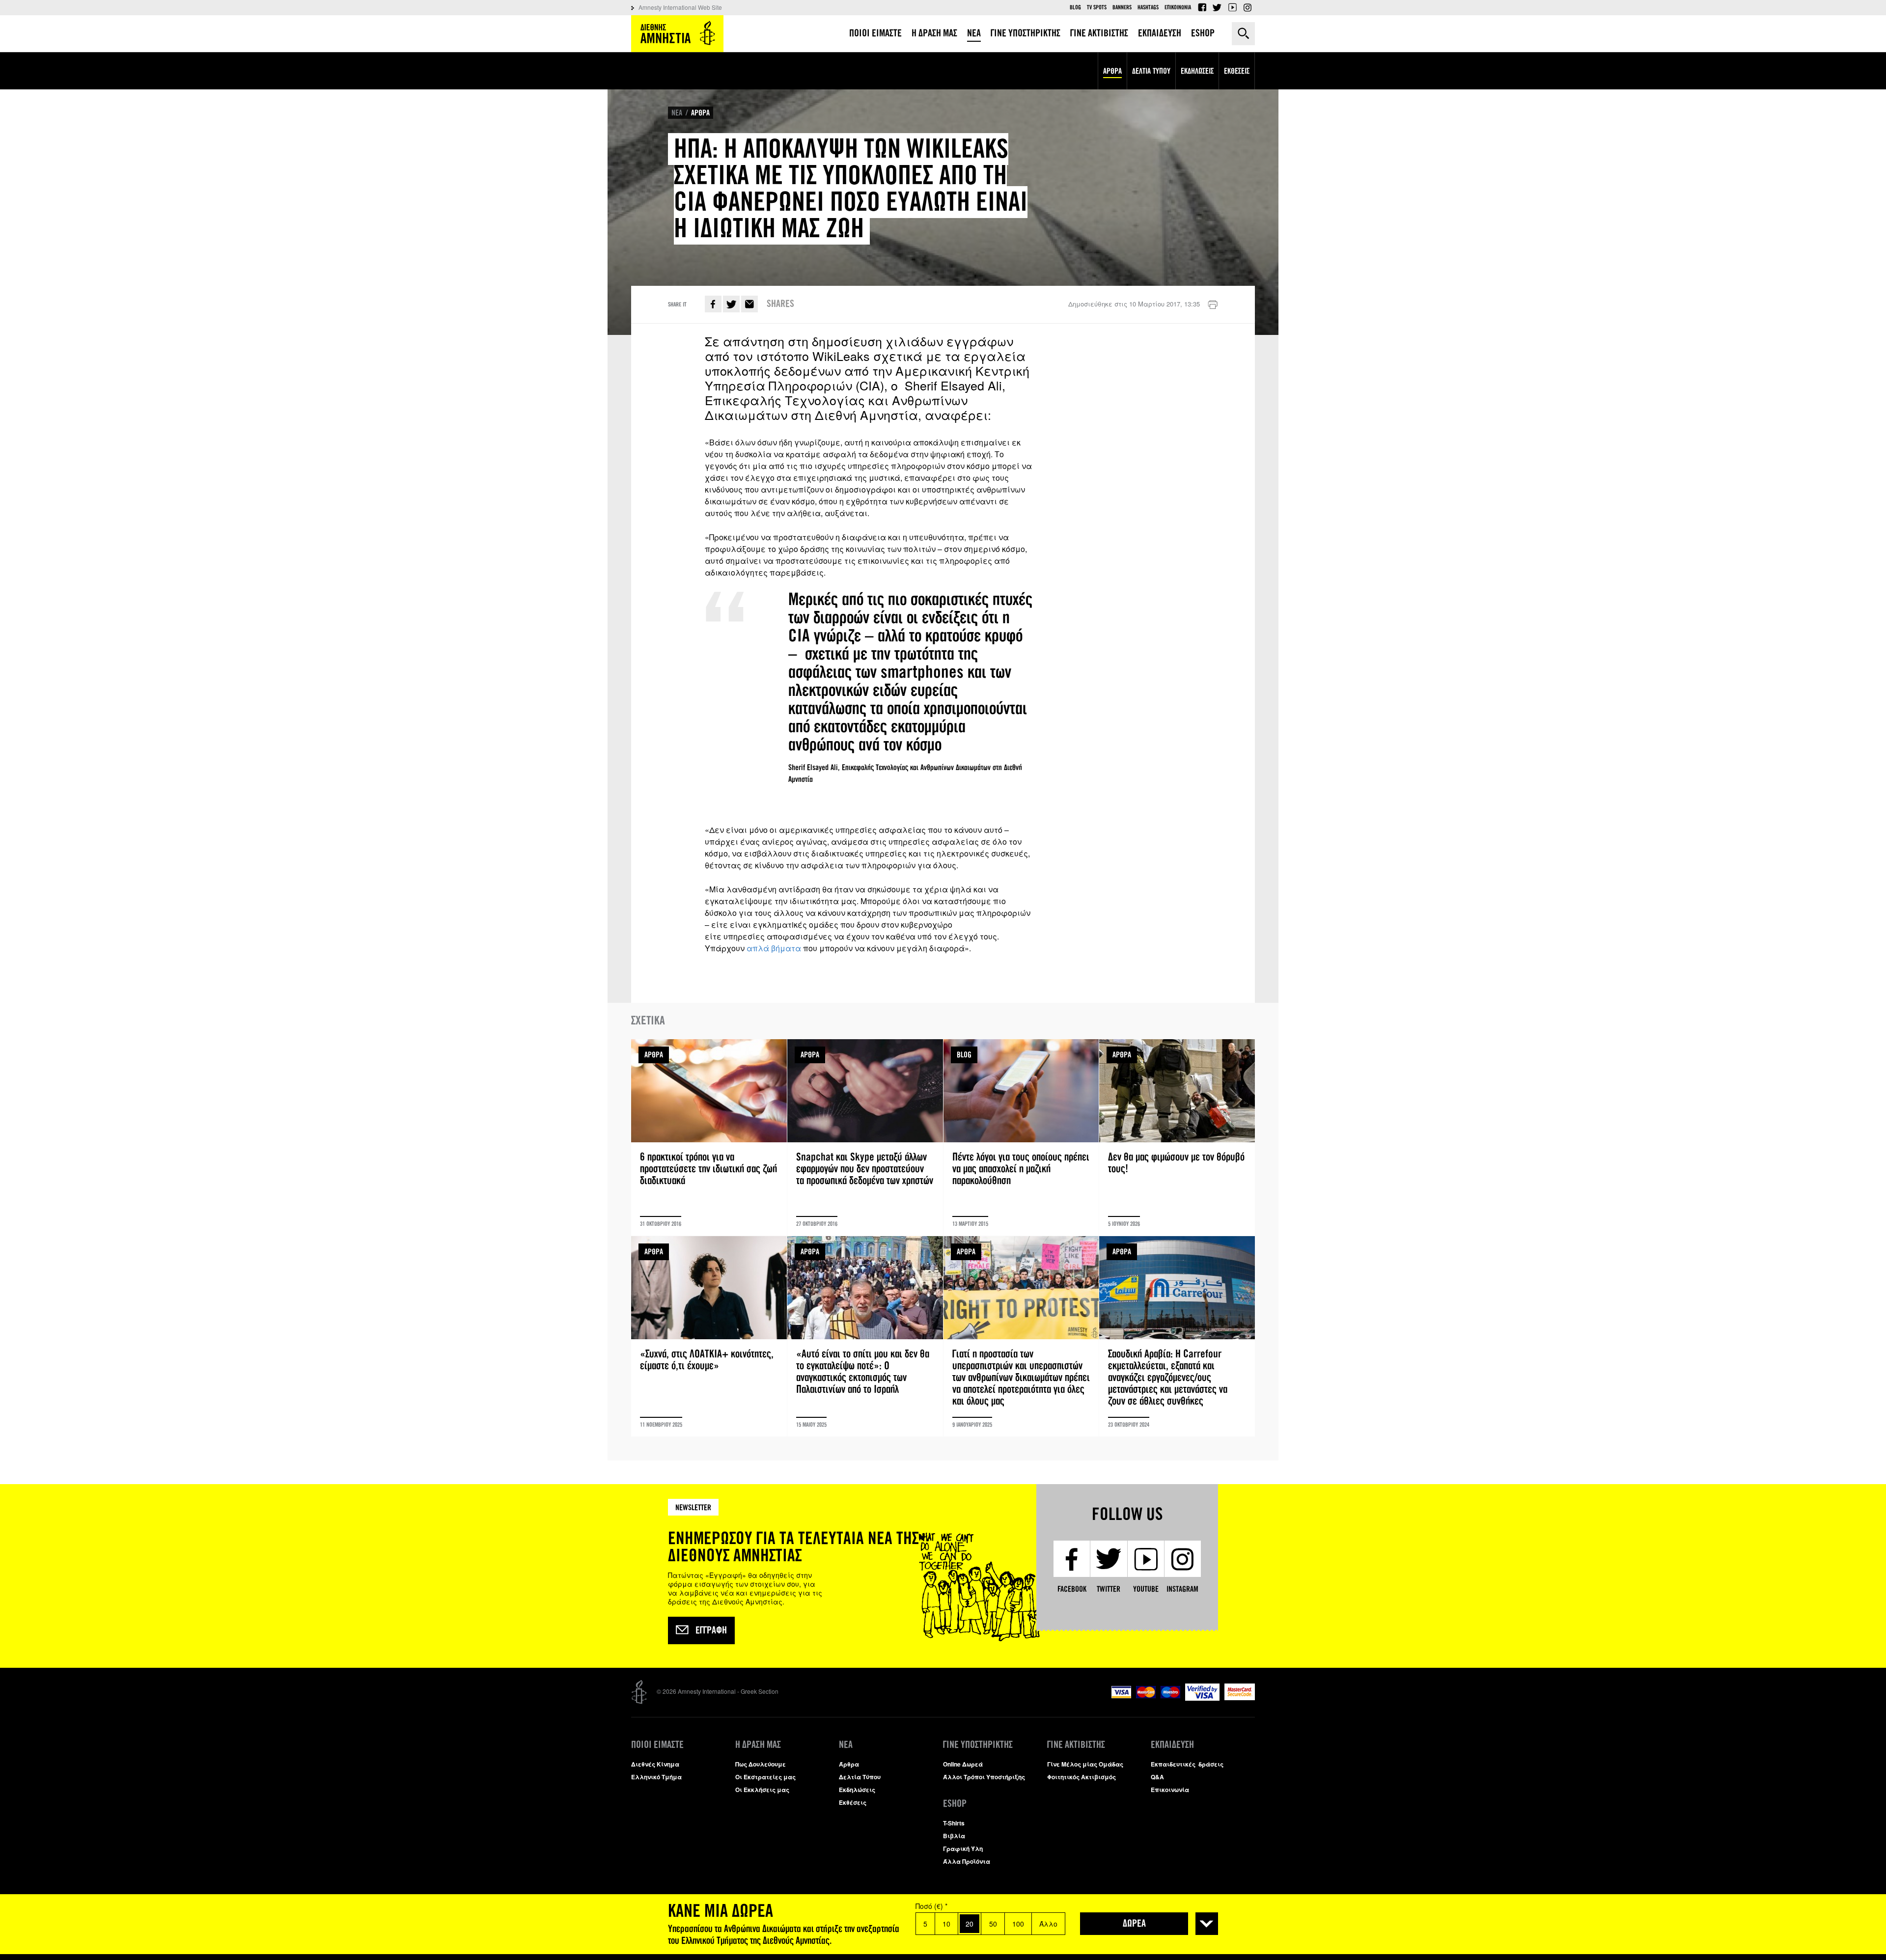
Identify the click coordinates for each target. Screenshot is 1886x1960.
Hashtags (1148, 7)
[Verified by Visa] (1202, 1698)
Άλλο (1048, 1924)
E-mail (749, 304)
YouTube (1232, 7)
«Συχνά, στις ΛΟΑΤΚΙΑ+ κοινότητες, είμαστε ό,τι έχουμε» (709, 1336)
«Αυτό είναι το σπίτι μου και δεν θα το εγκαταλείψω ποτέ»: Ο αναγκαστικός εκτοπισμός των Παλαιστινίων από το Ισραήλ (865, 1336)
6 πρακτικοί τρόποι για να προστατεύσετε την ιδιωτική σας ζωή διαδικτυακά (709, 1137)
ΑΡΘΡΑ (700, 113)
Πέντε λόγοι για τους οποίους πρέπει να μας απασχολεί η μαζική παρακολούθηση (1021, 1137)
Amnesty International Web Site (680, 7)
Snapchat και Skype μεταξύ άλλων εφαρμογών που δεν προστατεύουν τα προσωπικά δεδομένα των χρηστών (865, 1137)
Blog (1075, 7)
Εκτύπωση (1213, 305)
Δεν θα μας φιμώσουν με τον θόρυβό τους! (1177, 1137)
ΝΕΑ (677, 113)
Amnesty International (677, 34)
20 (970, 1924)
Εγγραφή (711, 1630)
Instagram (1248, 7)
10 (946, 1924)
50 (993, 1924)
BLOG (964, 1055)
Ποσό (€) (931, 1906)
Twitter (1217, 7)
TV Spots (1097, 7)
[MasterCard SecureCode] (1240, 1698)
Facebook (1202, 7)
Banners (1122, 7)
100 (1018, 1924)
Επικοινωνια (1178, 7)
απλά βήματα (774, 948)
